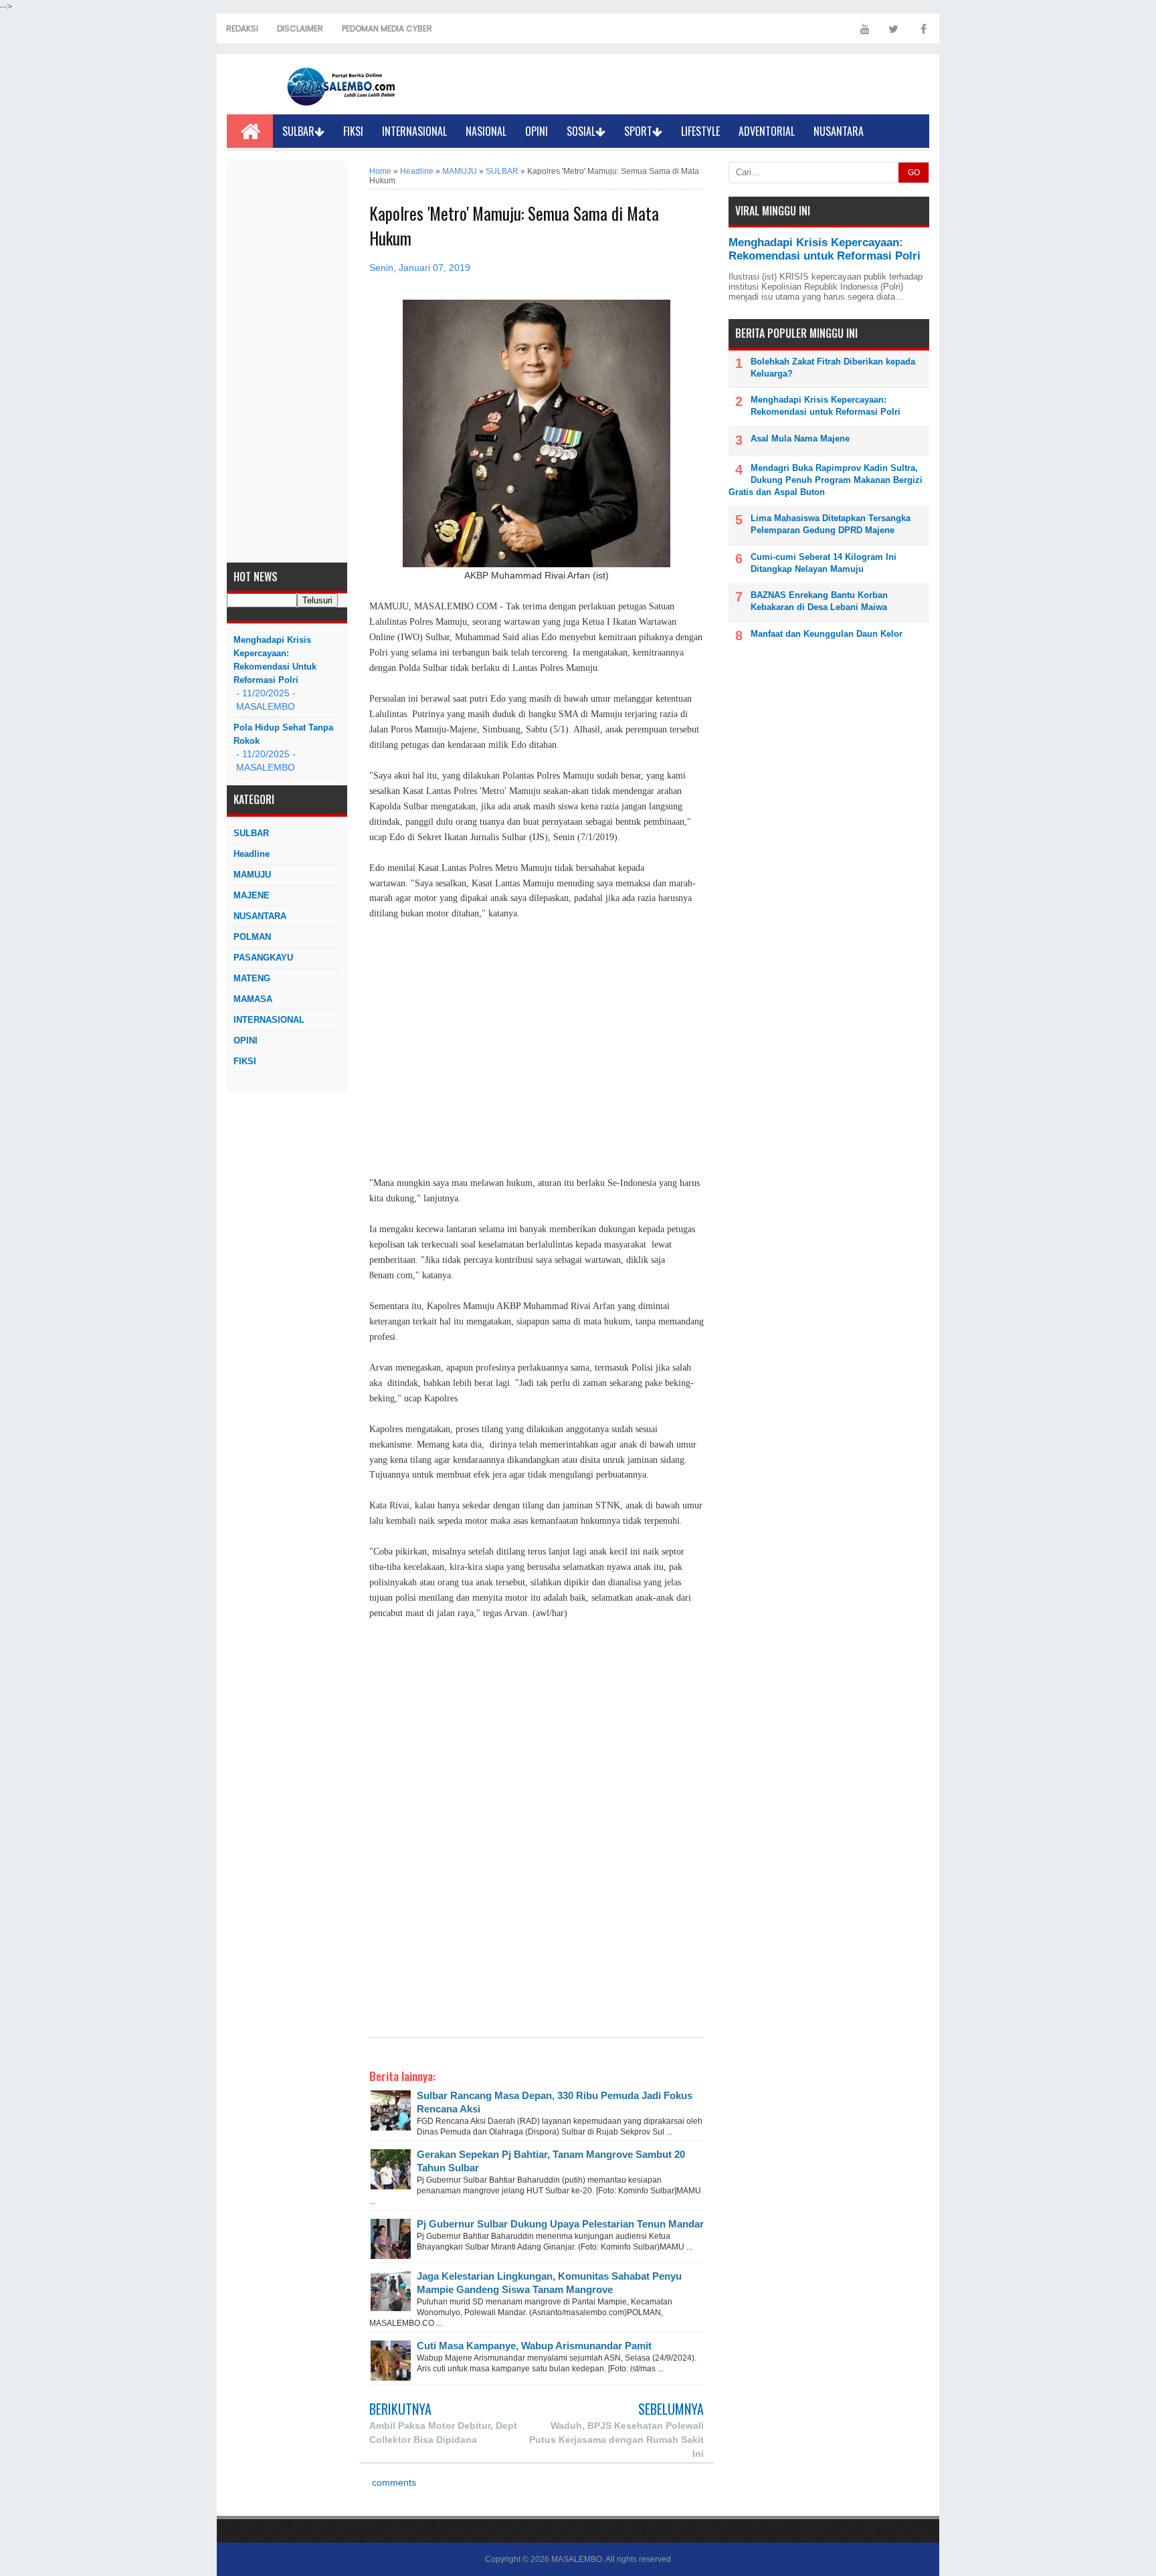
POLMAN (252, 937)
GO (914, 173)
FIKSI (353, 131)
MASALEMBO (577, 2559)
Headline (252, 854)
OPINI (537, 131)
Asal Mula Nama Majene (800, 438)
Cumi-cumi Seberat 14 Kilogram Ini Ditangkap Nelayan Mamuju (824, 563)
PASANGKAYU (263, 958)
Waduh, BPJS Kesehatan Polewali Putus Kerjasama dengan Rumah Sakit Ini (616, 2440)
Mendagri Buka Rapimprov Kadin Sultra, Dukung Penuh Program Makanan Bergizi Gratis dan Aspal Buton (826, 480)
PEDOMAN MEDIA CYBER (387, 28)
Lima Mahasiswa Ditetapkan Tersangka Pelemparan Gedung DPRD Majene (831, 524)
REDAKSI (242, 28)
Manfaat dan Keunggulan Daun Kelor (827, 634)
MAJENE (252, 895)
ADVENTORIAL (767, 131)
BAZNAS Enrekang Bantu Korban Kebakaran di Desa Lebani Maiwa (819, 601)
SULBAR (298, 131)
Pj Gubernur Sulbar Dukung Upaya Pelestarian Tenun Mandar (560, 2224)
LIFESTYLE (700, 131)
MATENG (252, 978)
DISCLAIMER (300, 28)
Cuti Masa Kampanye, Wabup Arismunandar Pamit (534, 2346)
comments (393, 2483)
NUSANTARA (839, 131)
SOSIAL (581, 131)
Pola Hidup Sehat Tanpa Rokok (283, 734)
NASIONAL (486, 131)
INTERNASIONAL (414, 131)
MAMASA (253, 999)
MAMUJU (252, 875)
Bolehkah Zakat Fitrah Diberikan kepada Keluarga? (833, 368)
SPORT (638, 131)
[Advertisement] (287, 362)
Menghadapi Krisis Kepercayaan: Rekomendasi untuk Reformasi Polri (275, 660)
